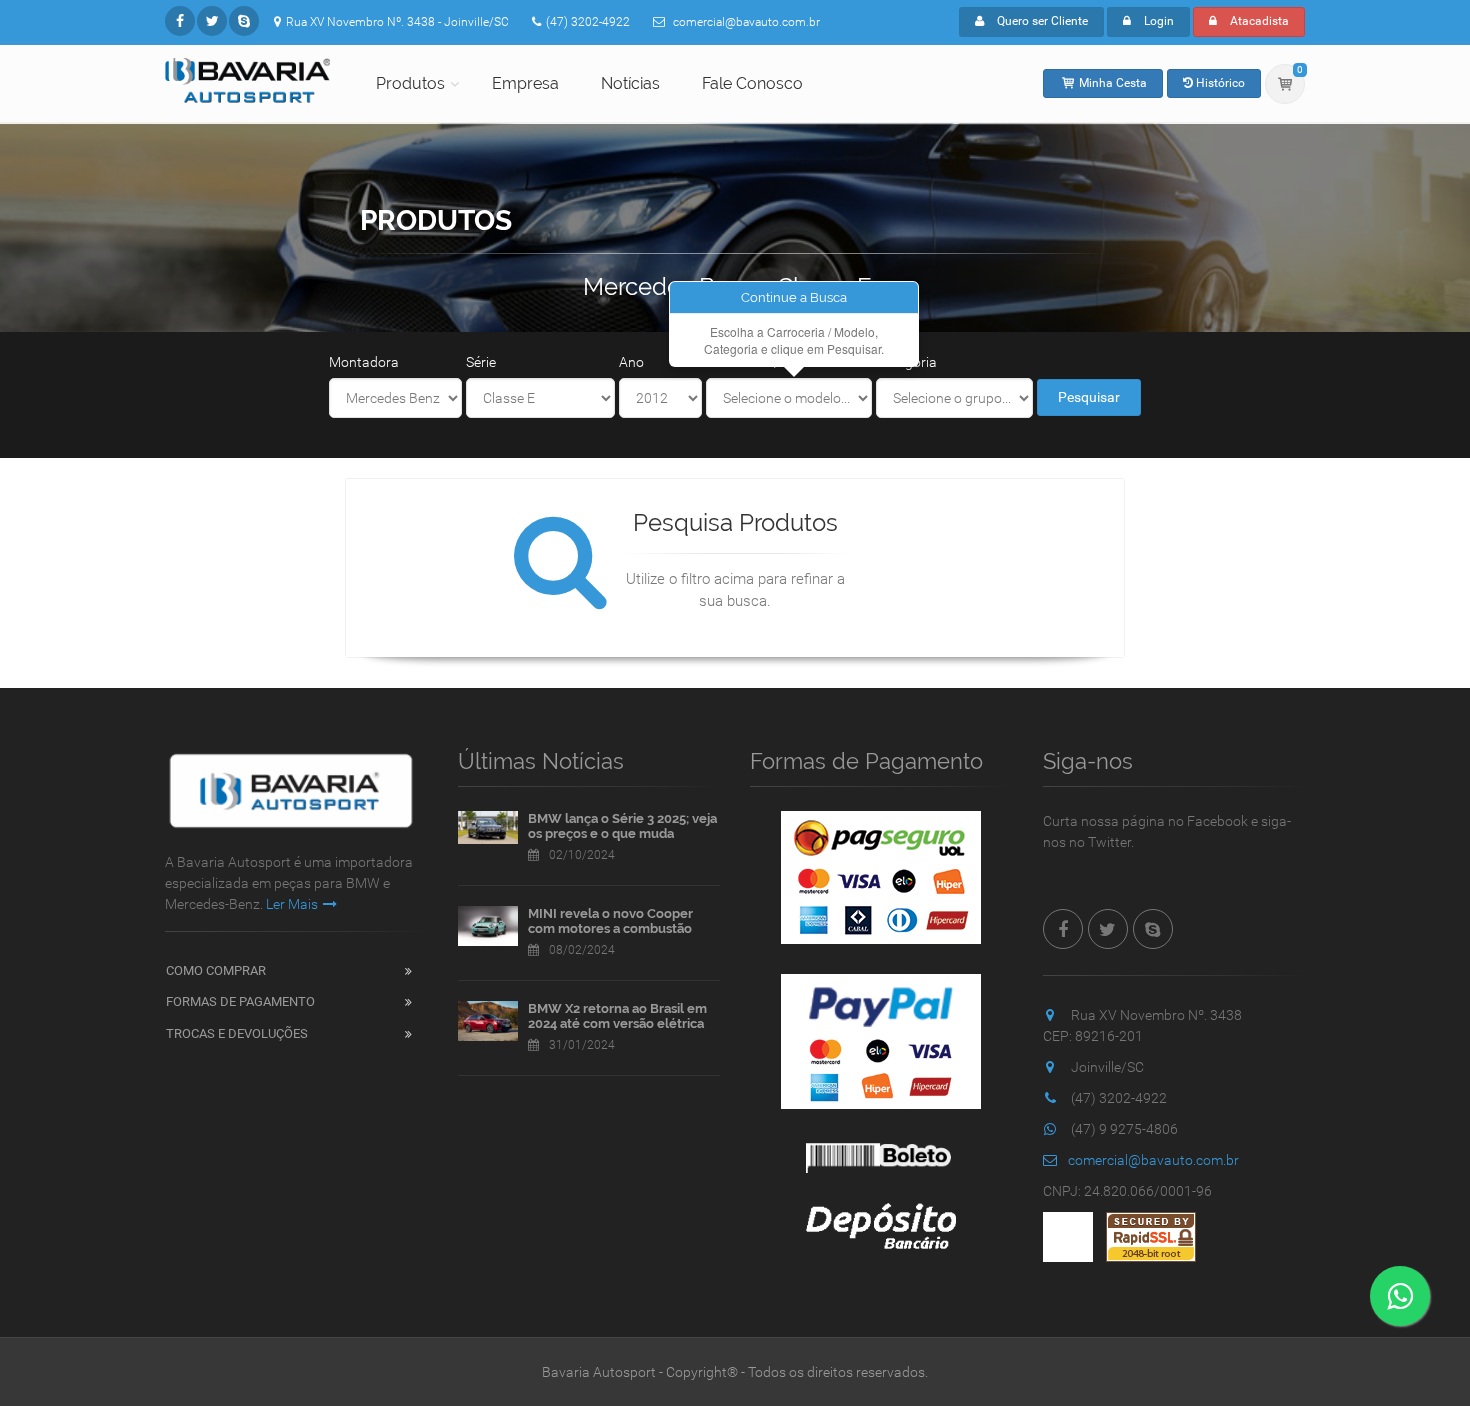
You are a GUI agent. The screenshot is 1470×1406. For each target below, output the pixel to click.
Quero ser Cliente (1041, 21)
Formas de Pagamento (240, 1001)
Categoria (906, 362)
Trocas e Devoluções (237, 1033)
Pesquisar (1089, 397)
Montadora (364, 362)
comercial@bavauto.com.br (1153, 1160)
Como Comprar (216, 970)
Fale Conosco (752, 83)
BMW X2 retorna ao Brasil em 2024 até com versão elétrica (617, 1016)
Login (1157, 21)
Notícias (630, 83)
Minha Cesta (1111, 83)
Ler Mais (292, 904)
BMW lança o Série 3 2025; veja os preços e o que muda (622, 826)
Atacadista (1258, 21)
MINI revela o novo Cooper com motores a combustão (610, 921)
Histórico (1219, 83)
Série (481, 362)
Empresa (525, 83)
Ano (631, 362)
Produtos (410, 83)
